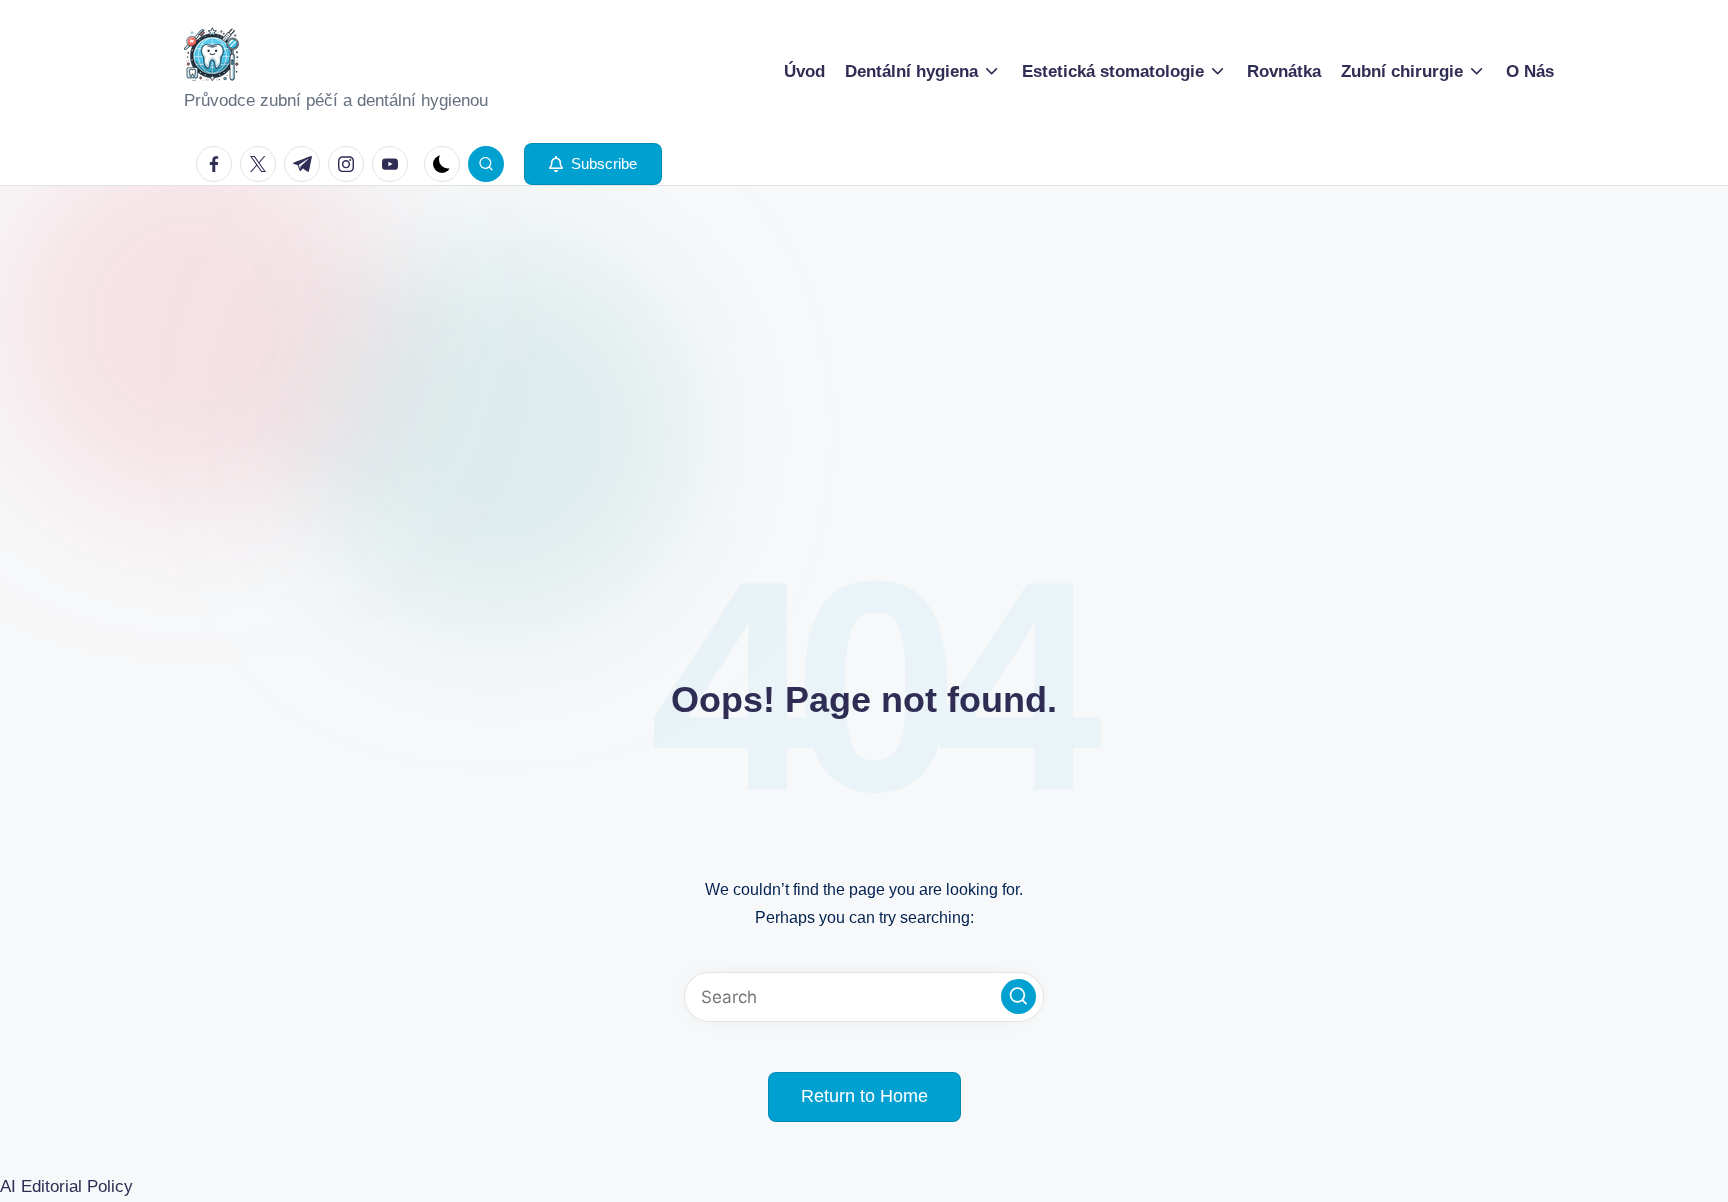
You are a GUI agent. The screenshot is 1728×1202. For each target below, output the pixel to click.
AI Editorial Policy (66, 1186)
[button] (593, 164)
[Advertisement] (864, 336)
